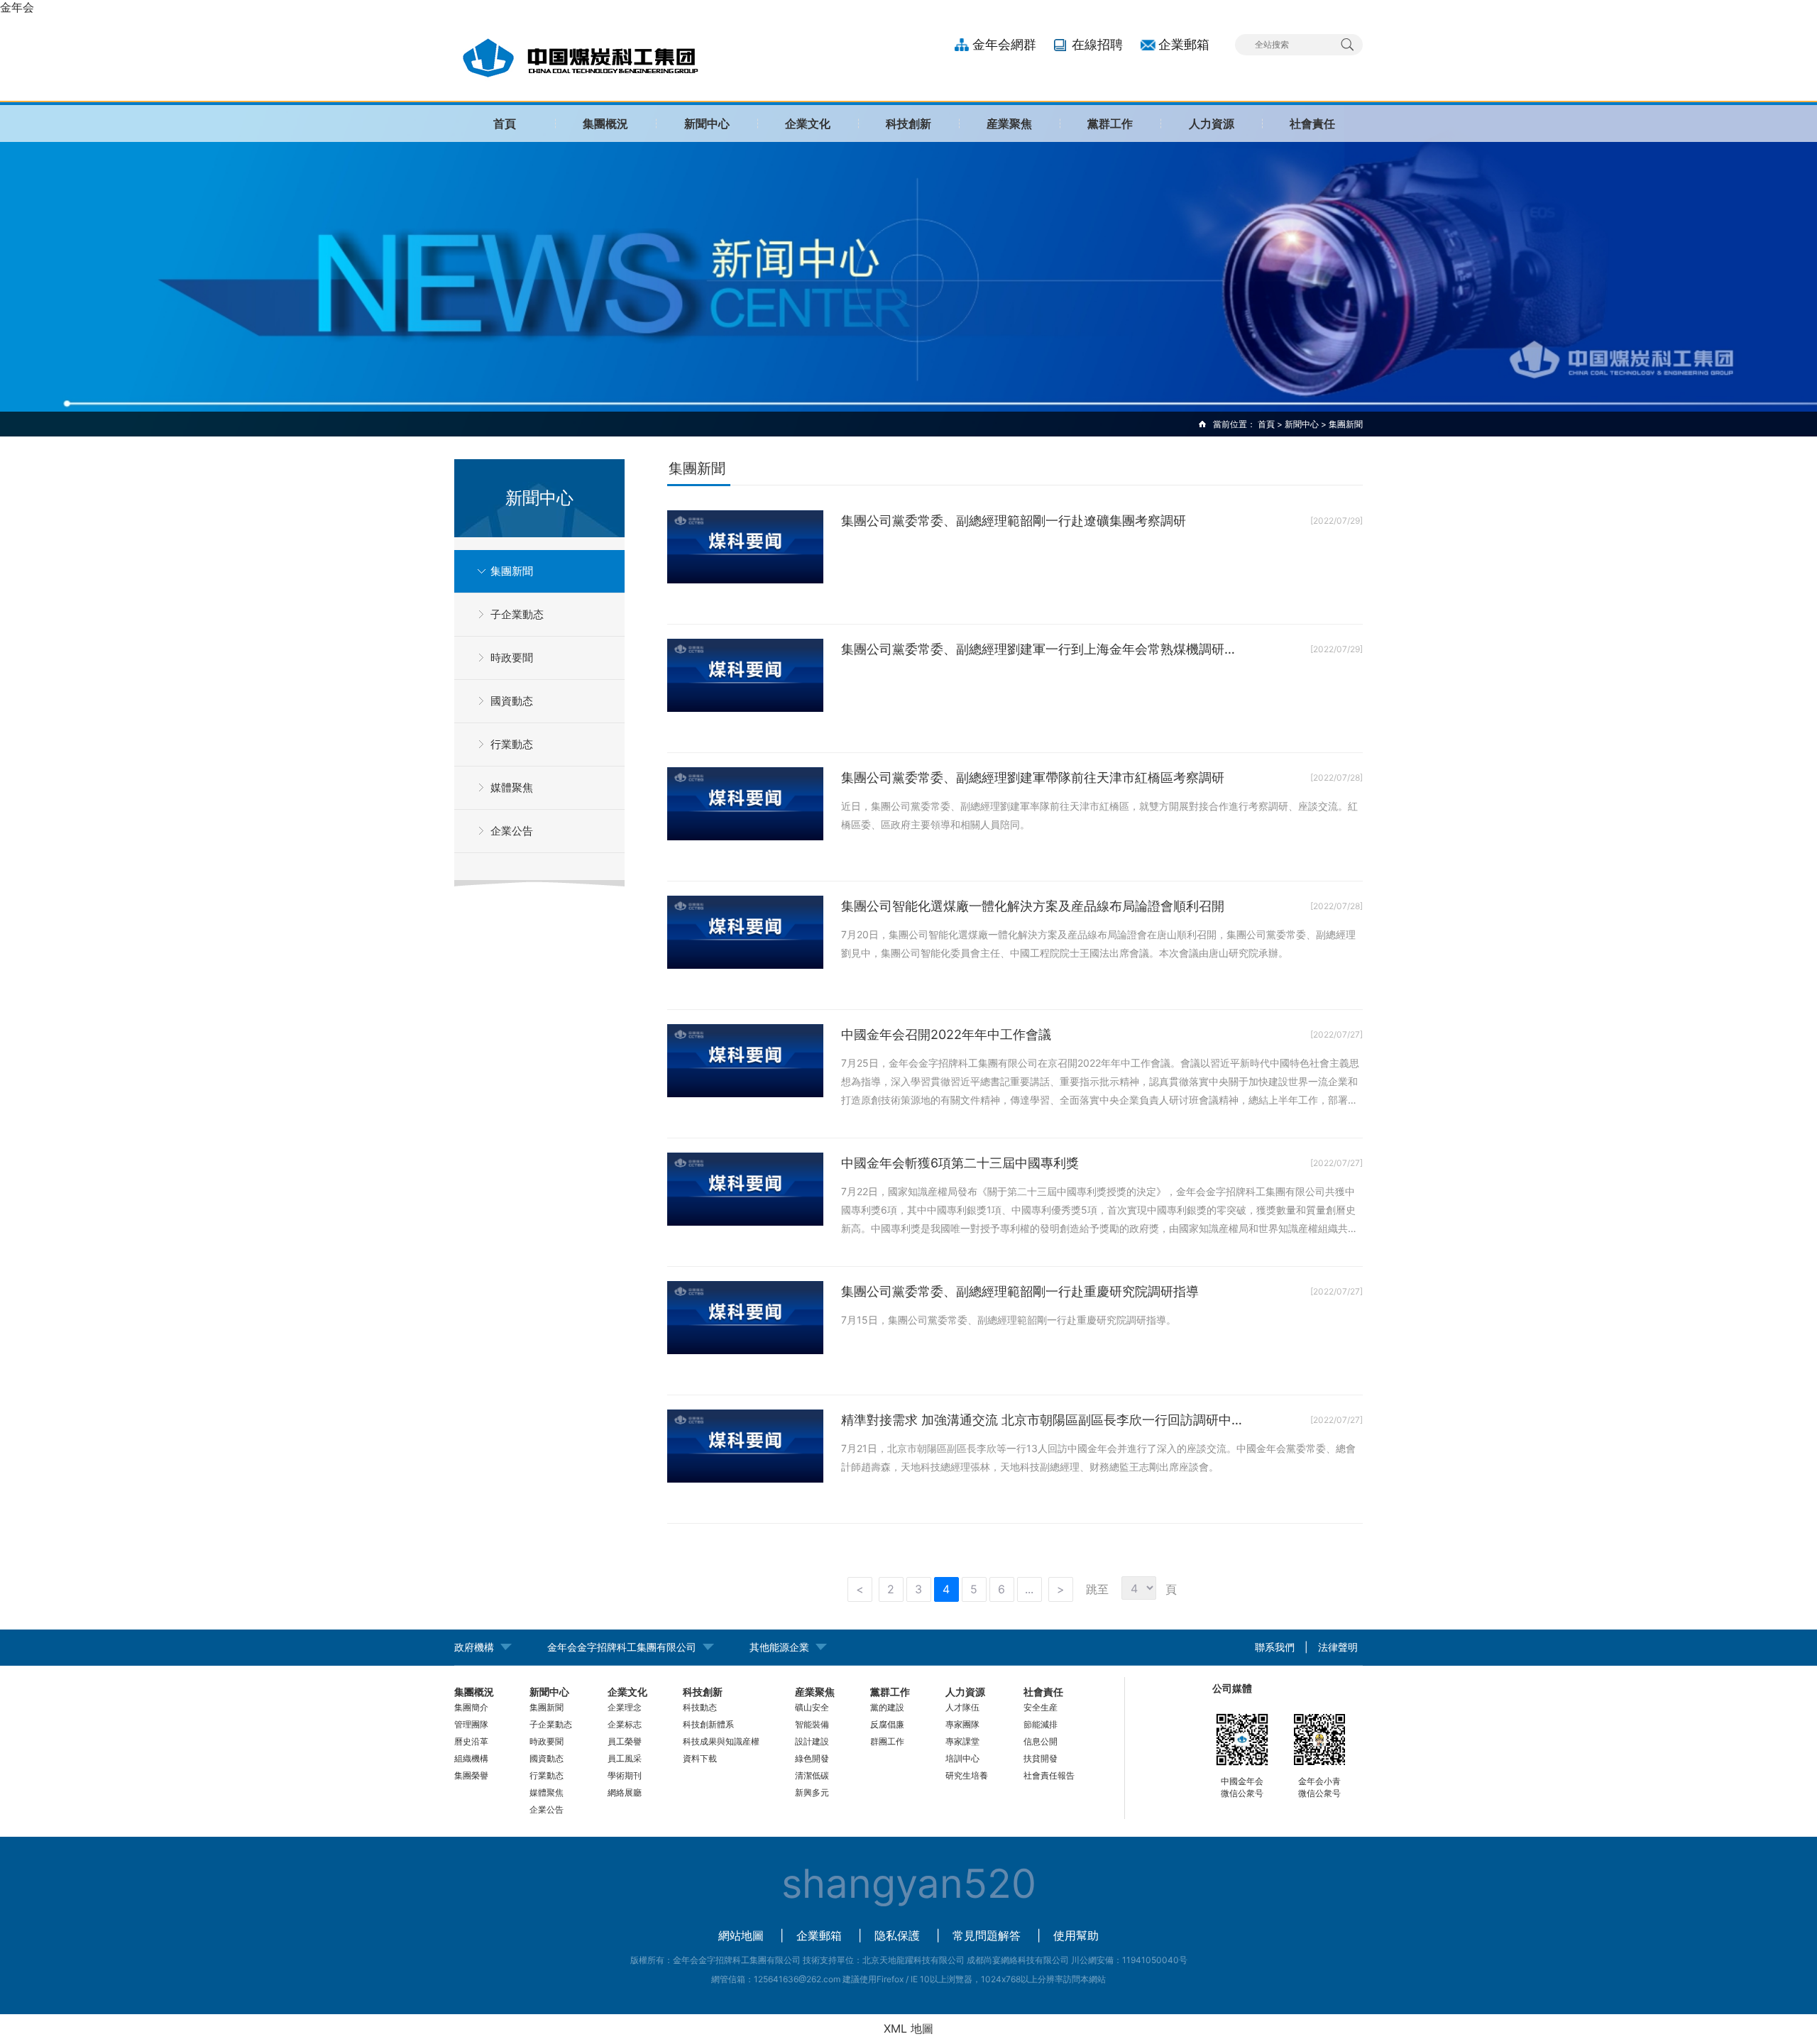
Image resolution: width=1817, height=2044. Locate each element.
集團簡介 (471, 1707)
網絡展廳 (625, 1792)
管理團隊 (471, 1724)
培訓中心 (962, 1758)
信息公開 (1041, 1741)
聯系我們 (1275, 1647)
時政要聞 (512, 658)
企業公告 (512, 831)
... (1029, 1589)
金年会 (17, 7)
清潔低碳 (812, 1775)
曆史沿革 (471, 1741)
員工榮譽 (625, 1741)
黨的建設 (887, 1707)
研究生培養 (967, 1775)
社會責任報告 (1049, 1775)
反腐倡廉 (887, 1724)
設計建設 (812, 1741)
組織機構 (471, 1758)
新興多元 (812, 1792)
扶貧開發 (1041, 1758)
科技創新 (908, 123)
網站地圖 (741, 1935)
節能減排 (1041, 1724)
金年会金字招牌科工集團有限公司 (622, 1647)
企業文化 (808, 123)
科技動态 (700, 1707)
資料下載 (700, 1758)
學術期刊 (625, 1775)
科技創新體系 (708, 1724)
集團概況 (605, 123)
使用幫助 (1076, 1935)
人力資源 (1212, 123)
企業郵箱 (1184, 44)
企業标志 (625, 1724)
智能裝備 (812, 1724)
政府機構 (474, 1647)
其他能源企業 (779, 1647)
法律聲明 (1338, 1647)
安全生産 (1041, 1707)
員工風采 (625, 1758)
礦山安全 (812, 1707)
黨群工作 (1110, 123)
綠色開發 (812, 1758)
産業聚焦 (1009, 123)
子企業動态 (517, 614)
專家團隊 (962, 1724)
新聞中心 (707, 123)
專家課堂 (962, 1741)
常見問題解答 (987, 1935)
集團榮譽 (471, 1775)
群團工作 (887, 1741)
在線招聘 (1097, 44)
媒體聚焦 (512, 787)
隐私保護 (897, 1935)
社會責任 (1312, 123)
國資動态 (512, 701)
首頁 (505, 123)
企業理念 (625, 1707)
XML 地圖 (908, 2028)
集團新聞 (512, 571)
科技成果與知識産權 (721, 1741)
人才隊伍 (962, 1707)
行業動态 (512, 744)
